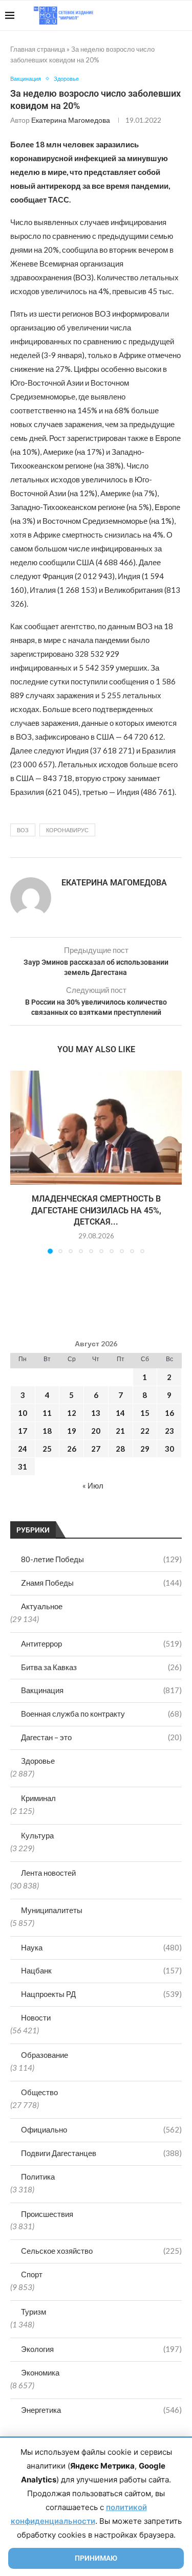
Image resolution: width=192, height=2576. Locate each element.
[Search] (182, 15)
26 (72, 1449)
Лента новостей (48, 1873)
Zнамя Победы (101, 1583)
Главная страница (38, 49)
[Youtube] (134, 15)
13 (96, 1413)
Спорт (32, 2274)
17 (23, 1431)
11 (47, 1413)
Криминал (38, 1798)
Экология (101, 2349)
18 (47, 1431)
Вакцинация (101, 1690)
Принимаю (96, 2558)
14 (120, 1413)
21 (120, 1431)
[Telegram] (155, 15)
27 (96, 1449)
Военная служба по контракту (101, 1714)
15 (145, 1413)
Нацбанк (101, 1970)
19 (72, 1431)
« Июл (93, 1485)
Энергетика (101, 2410)
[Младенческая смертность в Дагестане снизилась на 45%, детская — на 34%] (96, 1128)
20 (96, 1431)
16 (169, 1413)
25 (47, 1449)
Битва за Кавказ (101, 1667)
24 (23, 1449)
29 (145, 1449)
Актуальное (42, 1606)
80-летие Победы (101, 1559)
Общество (39, 2092)
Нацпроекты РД (101, 1994)
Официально (101, 2129)
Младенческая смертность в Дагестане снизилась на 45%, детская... (96, 1210)
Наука (101, 1947)
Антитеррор (101, 1644)
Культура (37, 1835)
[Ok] (166, 15)
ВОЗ (23, 830)
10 (23, 1413)
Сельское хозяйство (101, 2251)
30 (169, 1449)
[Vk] (145, 15)
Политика (38, 2177)
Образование (45, 2055)
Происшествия (47, 2214)
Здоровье (38, 1761)
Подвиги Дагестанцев (101, 2153)
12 (72, 1413)
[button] (19, 1162)
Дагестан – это (101, 1737)
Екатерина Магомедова (71, 120)
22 (145, 1431)
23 (169, 1431)
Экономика (40, 2372)
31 (23, 1467)
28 (120, 1449)
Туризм (34, 2312)
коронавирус (67, 830)
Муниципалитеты (52, 1910)
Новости (36, 2017)
